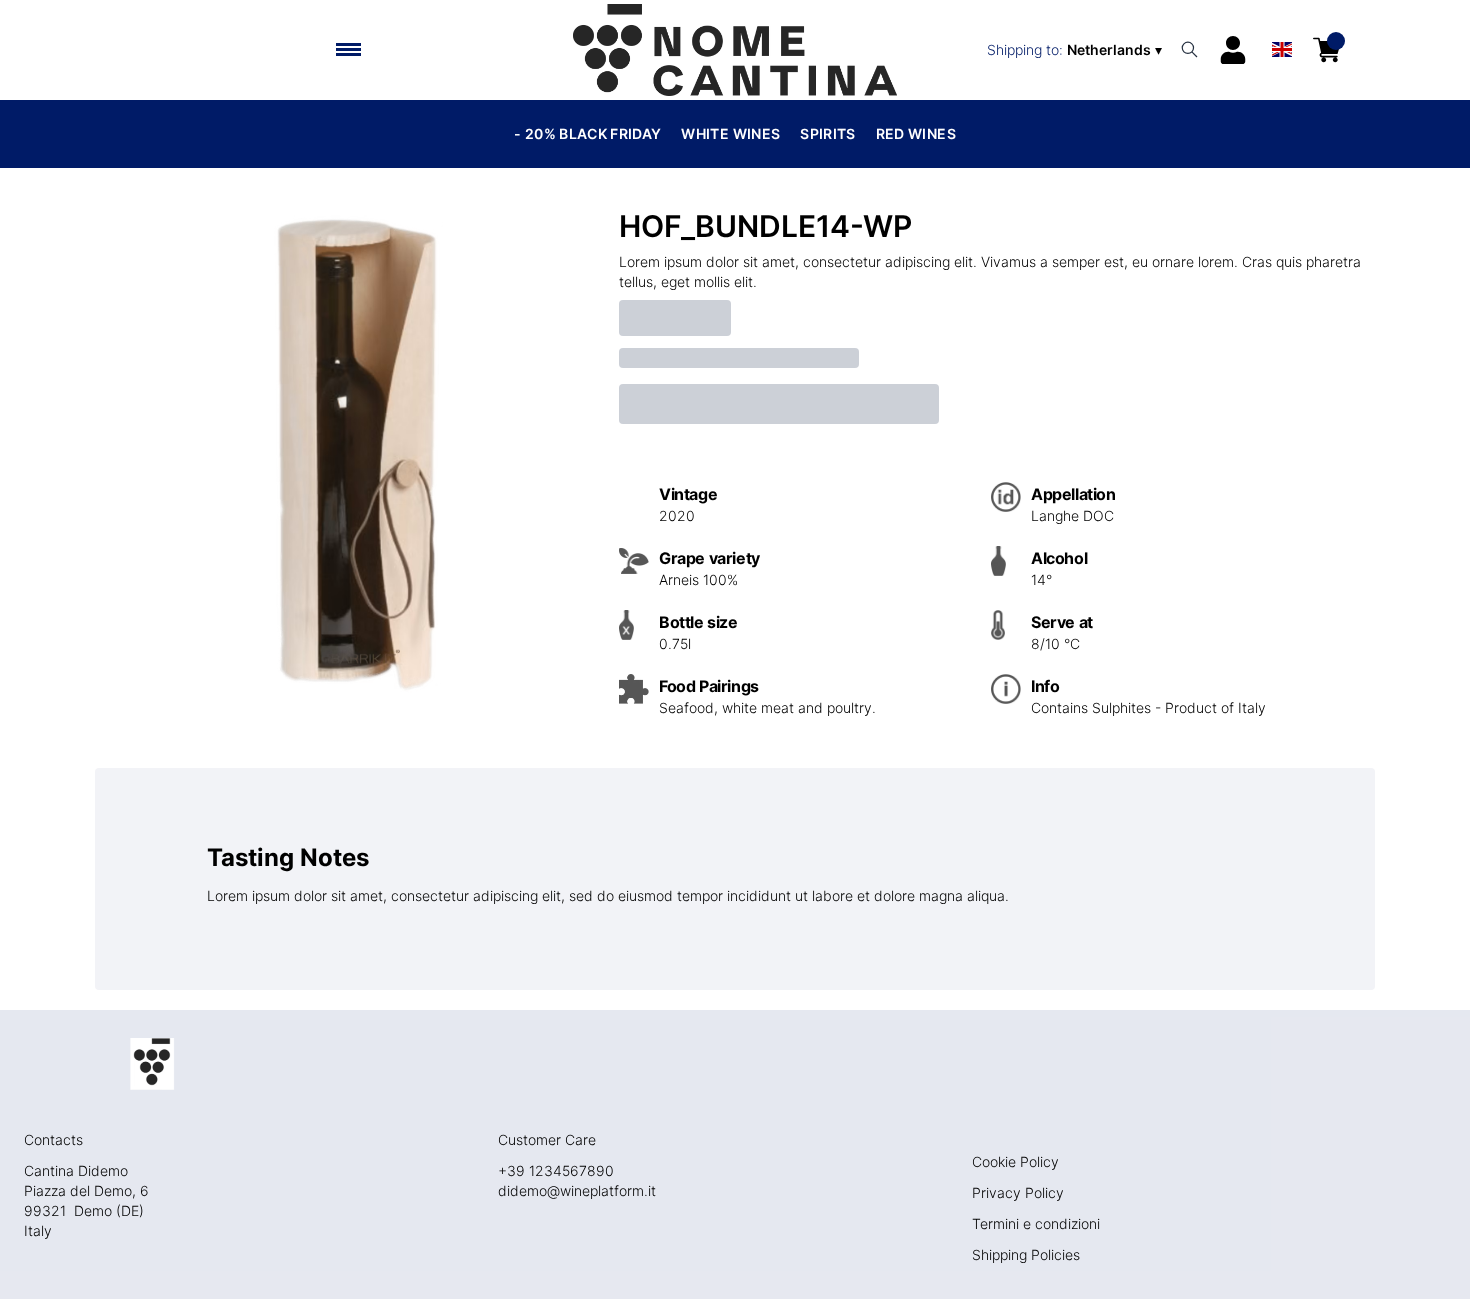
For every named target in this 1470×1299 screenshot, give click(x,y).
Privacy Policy (1018, 1192)
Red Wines (916, 133)
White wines (730, 133)
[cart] (1327, 50)
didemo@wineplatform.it (577, 1190)
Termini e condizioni (1036, 1223)
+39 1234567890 (556, 1170)
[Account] (1233, 50)
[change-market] (1076, 50)
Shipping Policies (1026, 1254)
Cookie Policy (1015, 1161)
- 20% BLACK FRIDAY (587, 133)
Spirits (827, 133)
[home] (734, 50)
